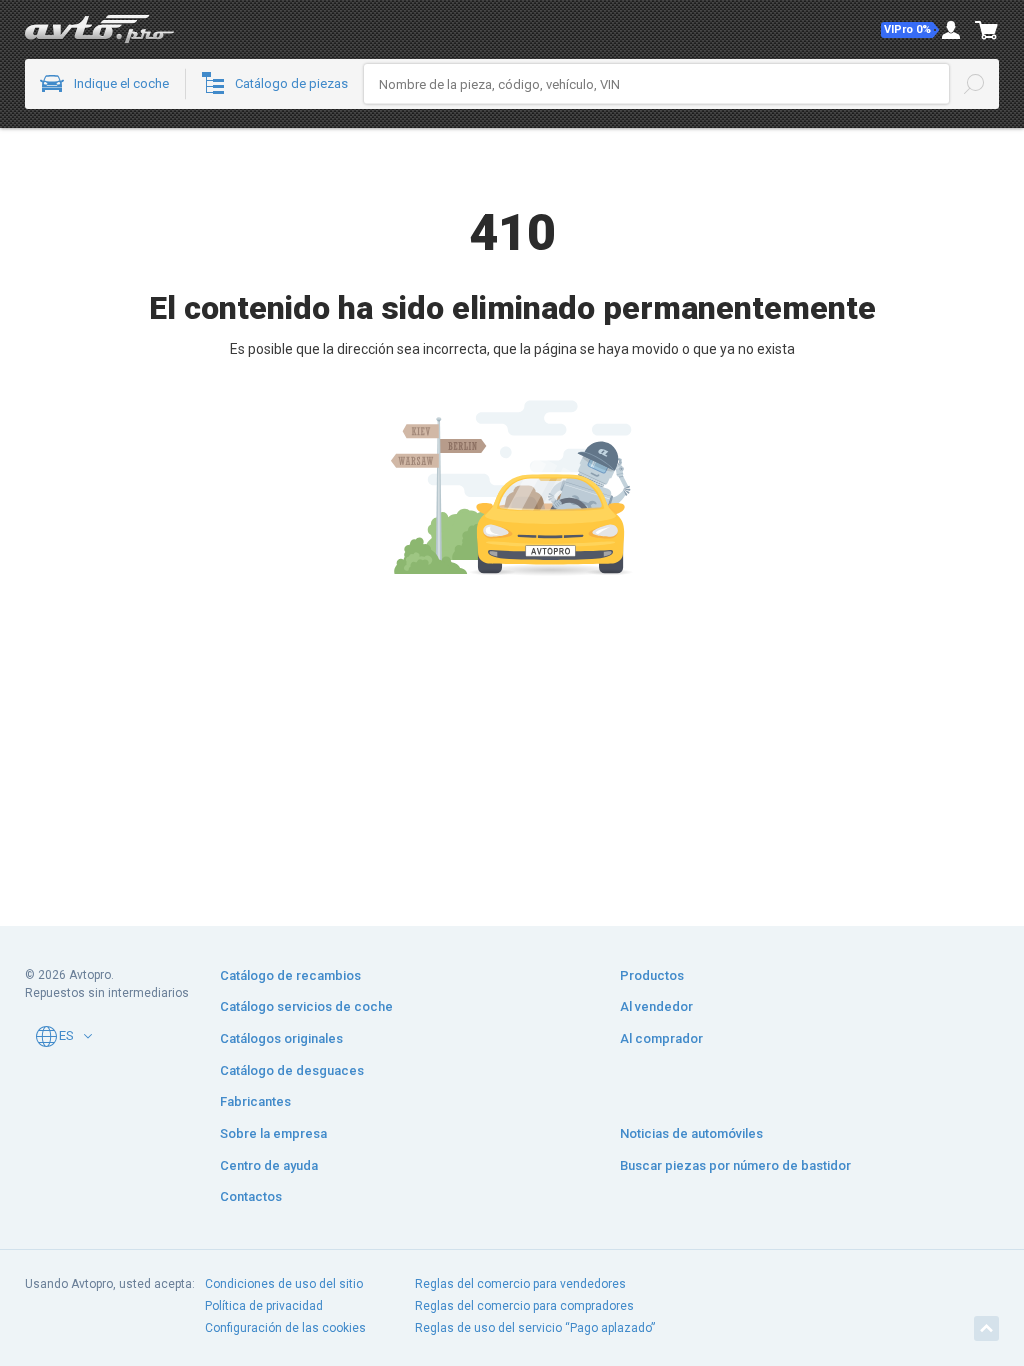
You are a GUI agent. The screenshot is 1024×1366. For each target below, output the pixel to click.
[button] (910, 30)
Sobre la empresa (273, 1133)
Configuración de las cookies (285, 1328)
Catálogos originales (281, 1038)
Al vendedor (656, 1006)
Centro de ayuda (269, 1165)
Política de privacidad (264, 1306)
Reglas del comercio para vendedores (520, 1284)
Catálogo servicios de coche (306, 1006)
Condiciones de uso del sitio (284, 1284)
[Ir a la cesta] (987, 30)
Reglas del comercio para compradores (524, 1306)
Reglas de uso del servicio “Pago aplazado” (535, 1328)
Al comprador (661, 1038)
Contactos (251, 1196)
